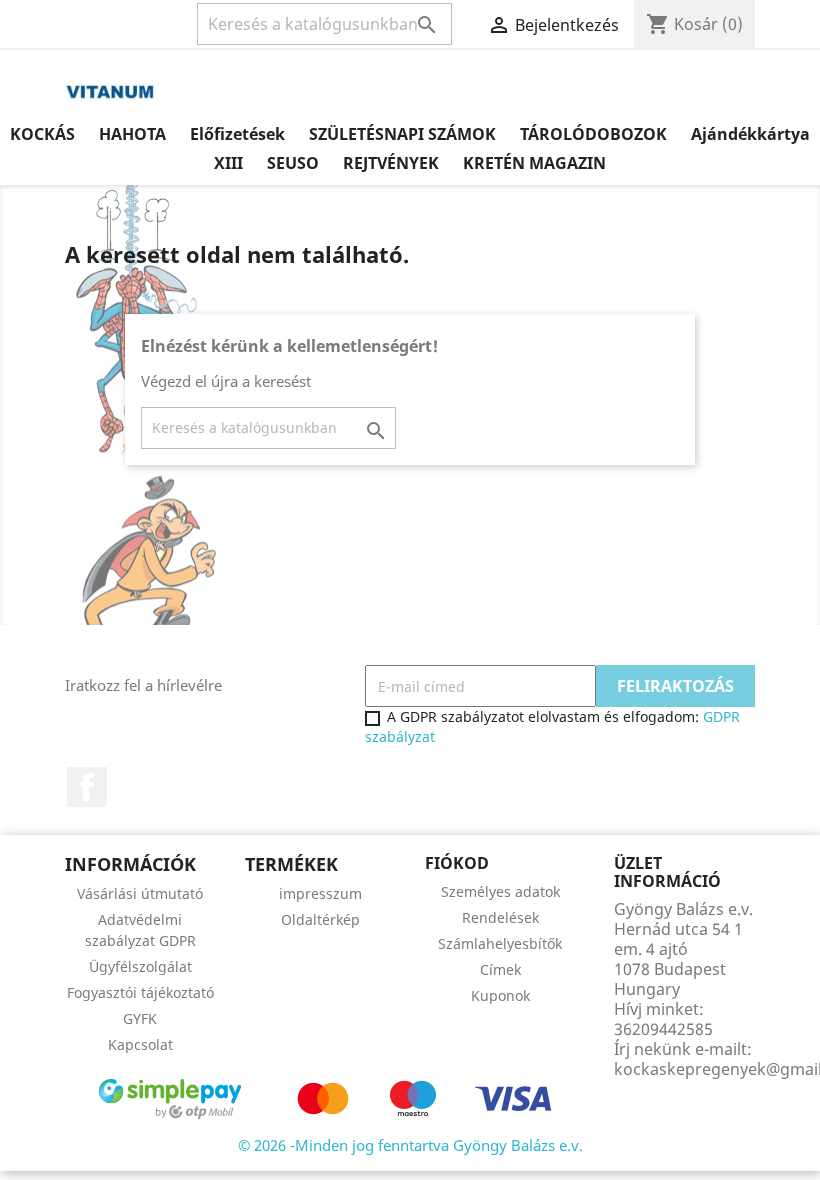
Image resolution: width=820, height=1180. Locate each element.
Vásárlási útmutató (140, 893)
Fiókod (457, 863)
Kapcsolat (140, 1044)
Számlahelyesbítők (500, 943)
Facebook (87, 787)
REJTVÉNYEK (391, 163)
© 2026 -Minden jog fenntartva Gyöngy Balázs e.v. (410, 1145)
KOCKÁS (42, 134)
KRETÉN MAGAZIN (534, 163)
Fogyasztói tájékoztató (140, 992)
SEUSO (293, 163)
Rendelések (500, 917)
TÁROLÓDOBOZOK (593, 134)
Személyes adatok (500, 891)
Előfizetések (237, 134)
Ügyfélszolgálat (140, 966)
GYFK (140, 1018)
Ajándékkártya (750, 134)
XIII (228, 163)
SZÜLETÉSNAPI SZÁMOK (402, 134)
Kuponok (500, 995)
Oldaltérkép (320, 919)
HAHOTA (132, 134)
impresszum (320, 893)
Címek (500, 969)
